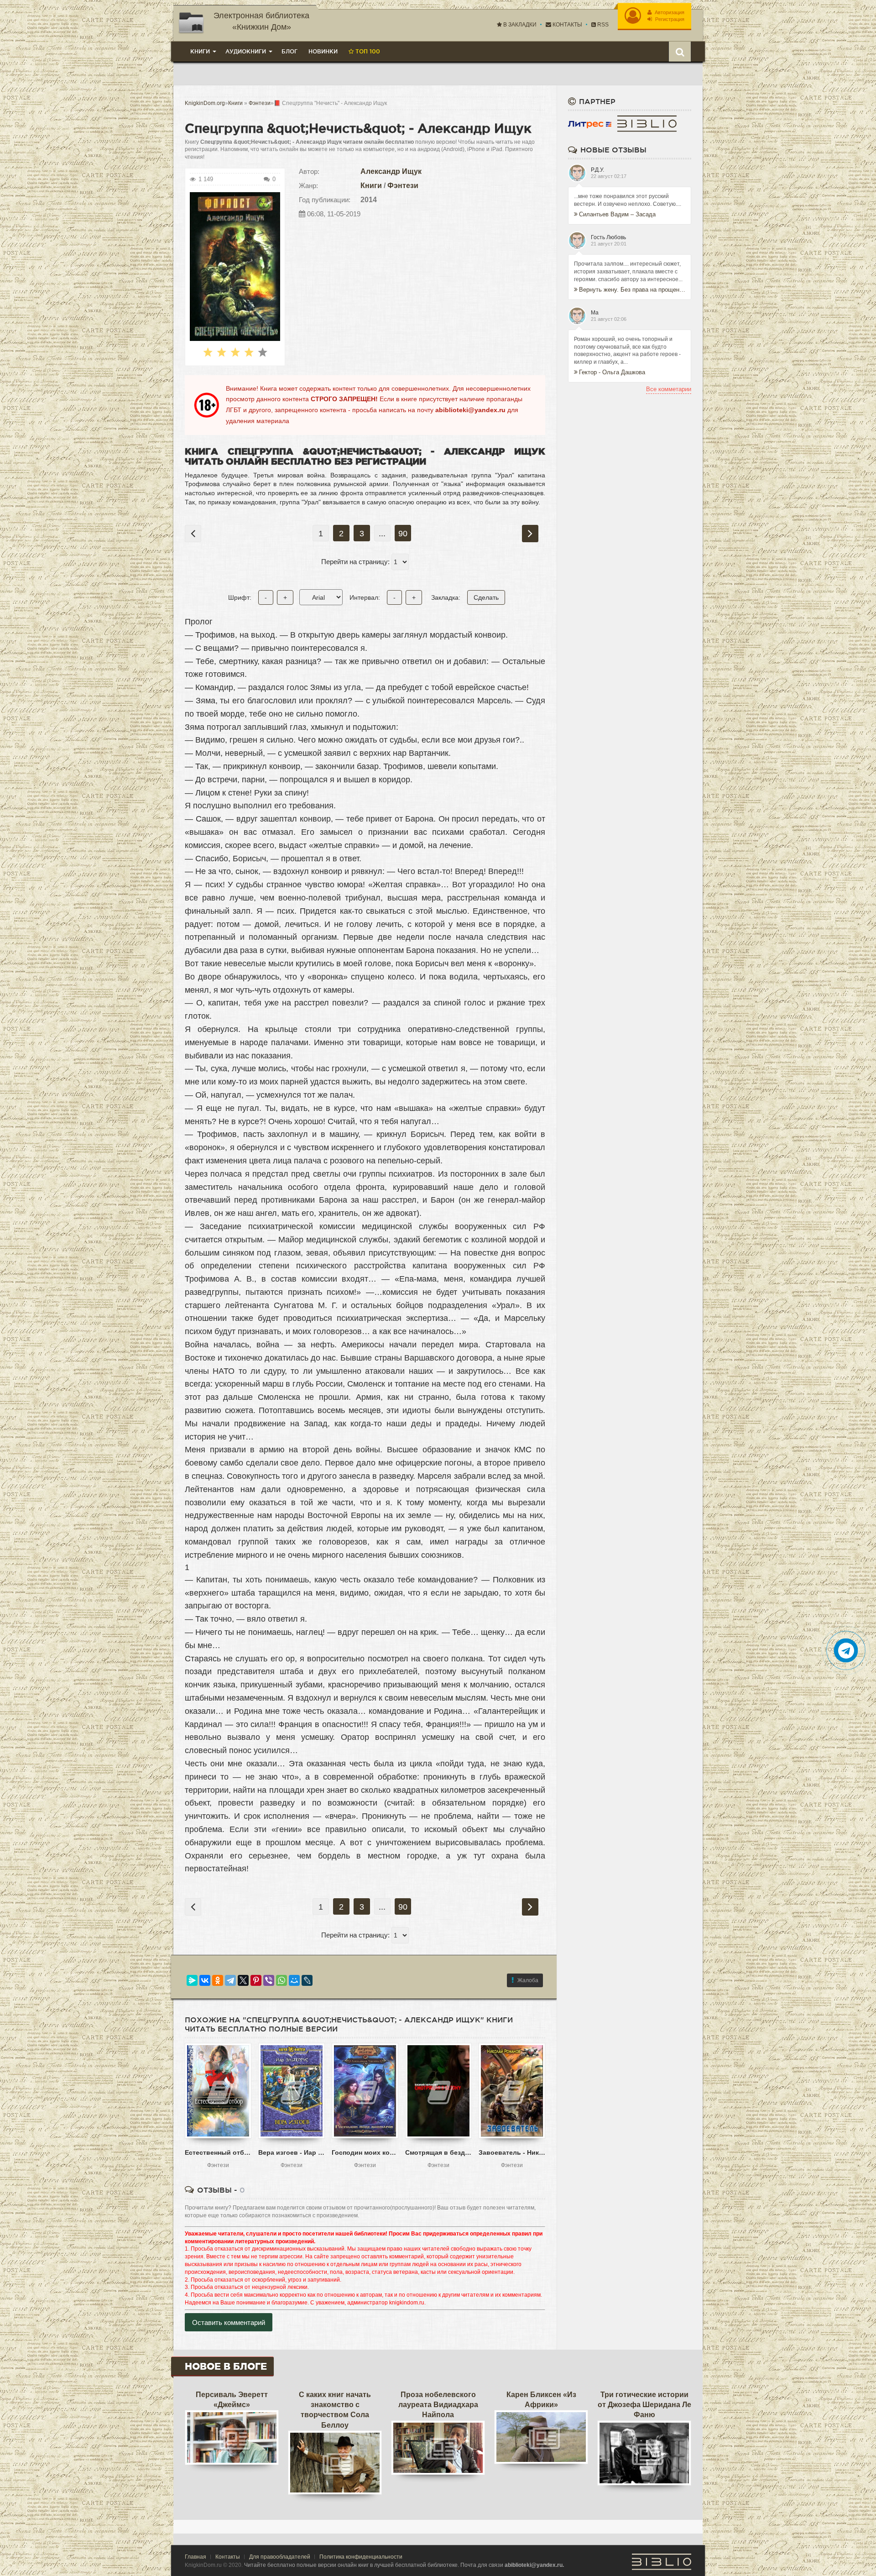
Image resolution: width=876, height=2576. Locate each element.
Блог (289, 51)
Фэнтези (403, 186)
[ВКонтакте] (205, 1980)
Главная (196, 2557)
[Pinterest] (256, 1980)
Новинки (323, 51)
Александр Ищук (391, 171)
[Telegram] (230, 1980)
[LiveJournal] (307, 1980)
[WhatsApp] (282, 1980)
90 (403, 534)
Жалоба (528, 1980)
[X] (243, 1980)
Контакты (567, 25)
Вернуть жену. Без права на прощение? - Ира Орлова (632, 290)
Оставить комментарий (229, 2322)
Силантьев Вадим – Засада (617, 214)
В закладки (519, 25)
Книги (371, 186)
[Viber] (269, 1980)
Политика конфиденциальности (361, 2557)
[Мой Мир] (294, 1980)
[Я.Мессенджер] (192, 1980)
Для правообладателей (280, 2557)
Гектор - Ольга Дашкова (612, 372)
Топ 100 (367, 51)
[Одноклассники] (218, 1980)
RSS (602, 25)
